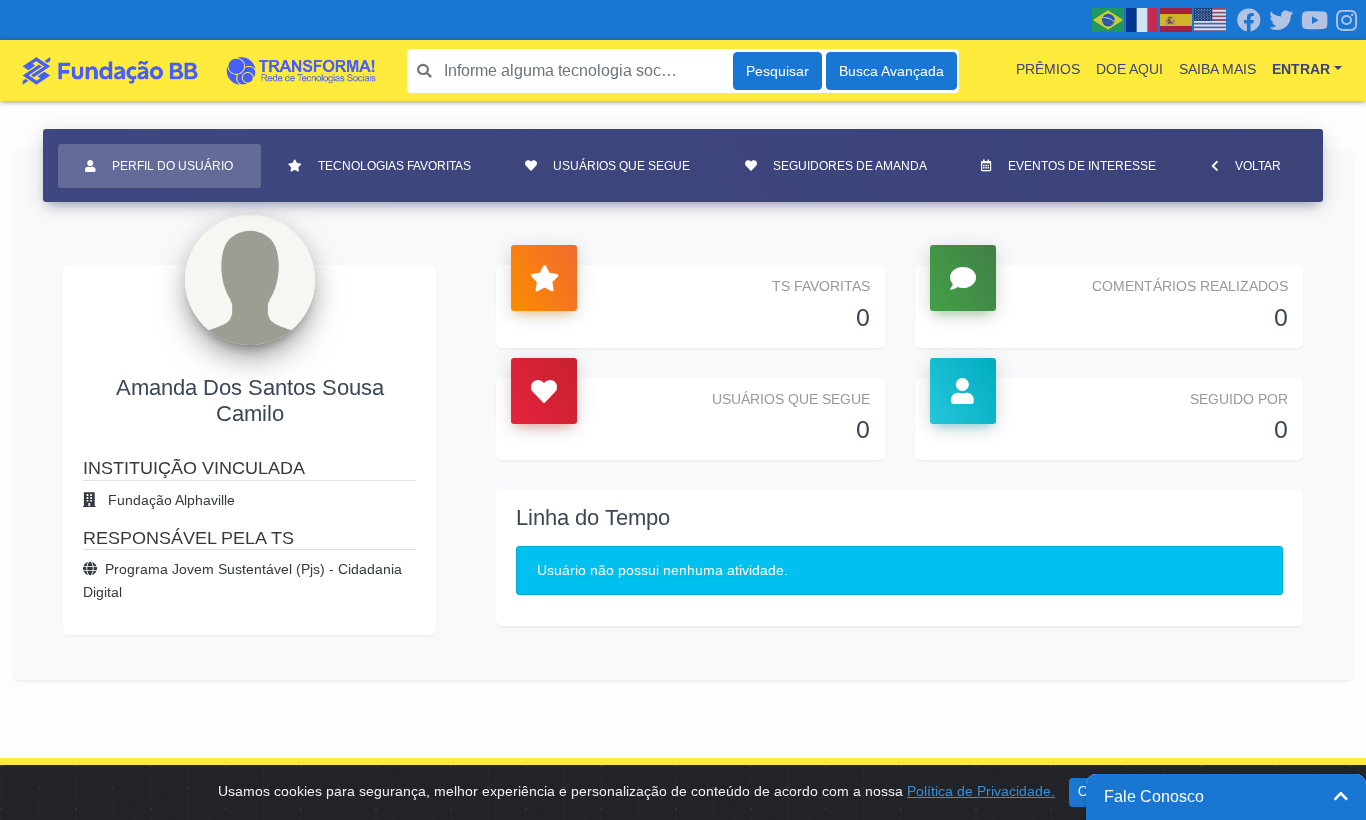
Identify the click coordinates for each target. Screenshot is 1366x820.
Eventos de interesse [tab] (1082, 166)
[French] (1143, 19)
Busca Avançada (891, 71)
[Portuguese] (1109, 19)
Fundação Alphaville (169, 500)
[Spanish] (1177, 19)
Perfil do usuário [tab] (172, 166)
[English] (1211, 19)
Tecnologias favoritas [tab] (394, 166)
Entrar (1301, 69)
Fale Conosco (1154, 796)
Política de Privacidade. (981, 791)
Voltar (1258, 166)
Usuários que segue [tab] (621, 166)
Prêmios (1048, 69)
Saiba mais (1217, 69)
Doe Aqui (1129, 69)
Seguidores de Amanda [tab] (850, 166)
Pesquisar (777, 71)
